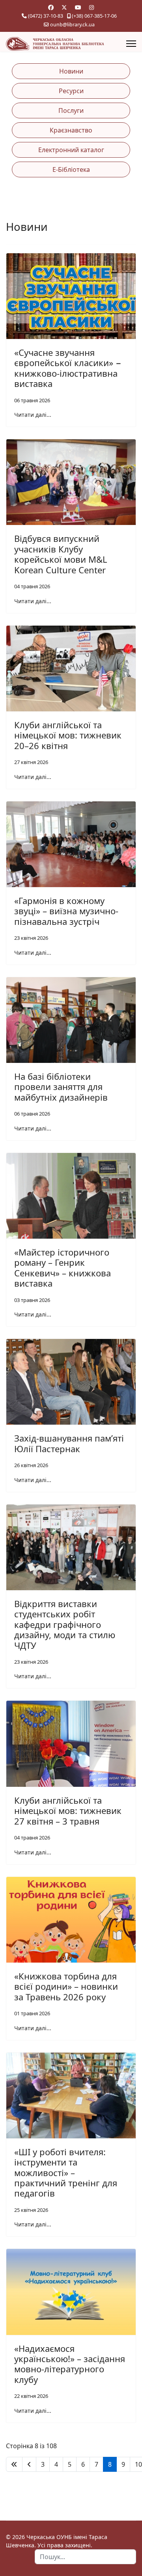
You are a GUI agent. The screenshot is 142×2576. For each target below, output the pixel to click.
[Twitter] (64, 7)
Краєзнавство (71, 130)
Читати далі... (33, 415)
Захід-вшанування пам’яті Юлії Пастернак (69, 1443)
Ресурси (71, 91)
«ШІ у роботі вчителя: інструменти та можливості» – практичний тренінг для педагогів (66, 2173)
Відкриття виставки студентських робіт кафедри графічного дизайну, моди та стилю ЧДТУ (65, 1624)
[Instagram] (92, 7)
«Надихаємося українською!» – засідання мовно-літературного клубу (70, 2364)
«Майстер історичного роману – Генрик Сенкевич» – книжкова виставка (63, 1268)
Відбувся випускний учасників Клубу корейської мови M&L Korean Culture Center (61, 554)
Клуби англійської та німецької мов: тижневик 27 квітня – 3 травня (68, 1811)
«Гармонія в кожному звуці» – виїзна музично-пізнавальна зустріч (66, 911)
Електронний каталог (71, 150)
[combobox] (85, 2557)
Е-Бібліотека (71, 169)
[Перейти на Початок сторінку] (14, 2464)
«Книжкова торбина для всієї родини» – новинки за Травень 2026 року (66, 1986)
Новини (71, 71)
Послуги (71, 110)
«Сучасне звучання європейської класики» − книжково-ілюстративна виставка (68, 368)
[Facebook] (51, 7)
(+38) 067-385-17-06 (94, 16)
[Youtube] (78, 7)
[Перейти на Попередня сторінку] (29, 2464)
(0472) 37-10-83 (46, 16)
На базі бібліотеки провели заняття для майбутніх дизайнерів (61, 1087)
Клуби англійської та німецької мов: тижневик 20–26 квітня (68, 735)
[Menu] (131, 44)
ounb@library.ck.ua (72, 25)
